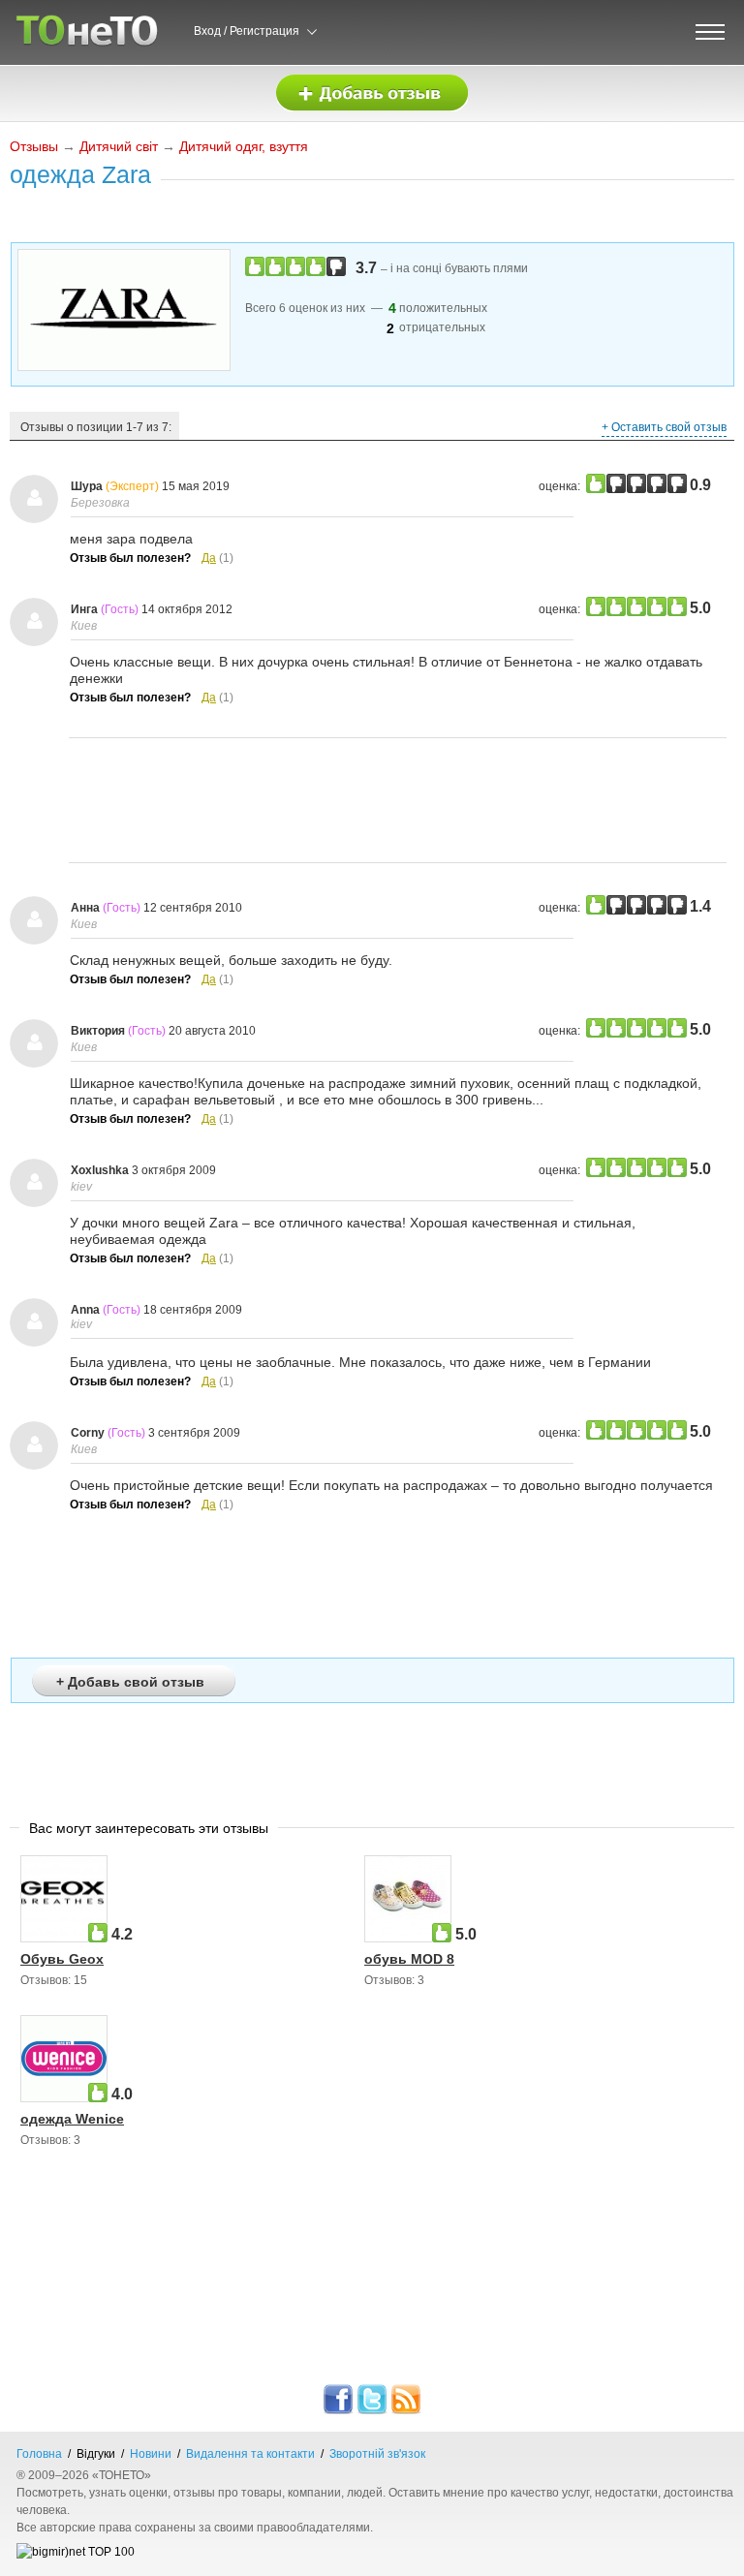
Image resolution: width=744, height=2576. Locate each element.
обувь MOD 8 (409, 1959)
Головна (39, 2454)
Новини (151, 2454)
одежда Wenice (72, 2119)
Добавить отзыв (372, 93)
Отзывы (34, 146)
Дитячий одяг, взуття (244, 146)
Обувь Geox (62, 1959)
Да (209, 558)
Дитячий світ (119, 146)
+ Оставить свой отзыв (664, 427)
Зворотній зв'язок (377, 2454)
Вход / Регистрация (247, 31)
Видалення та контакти (250, 2454)
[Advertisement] (398, 800)
